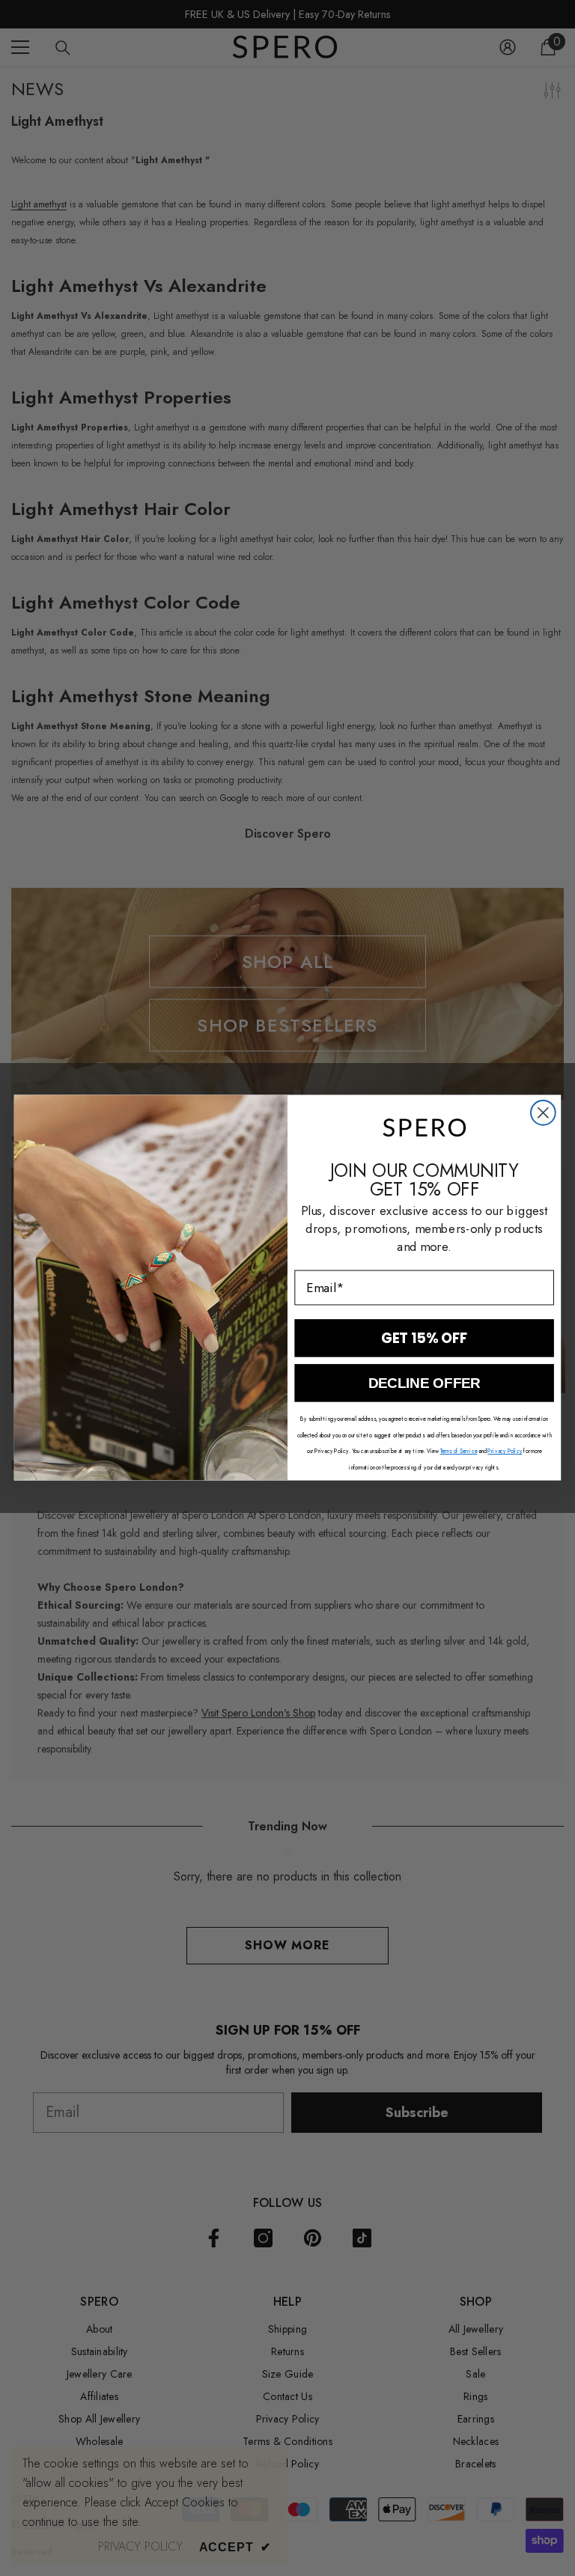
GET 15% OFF (425, 1339)
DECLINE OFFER (424, 1384)
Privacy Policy (505, 1451)
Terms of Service (459, 1451)
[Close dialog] (543, 1113)
